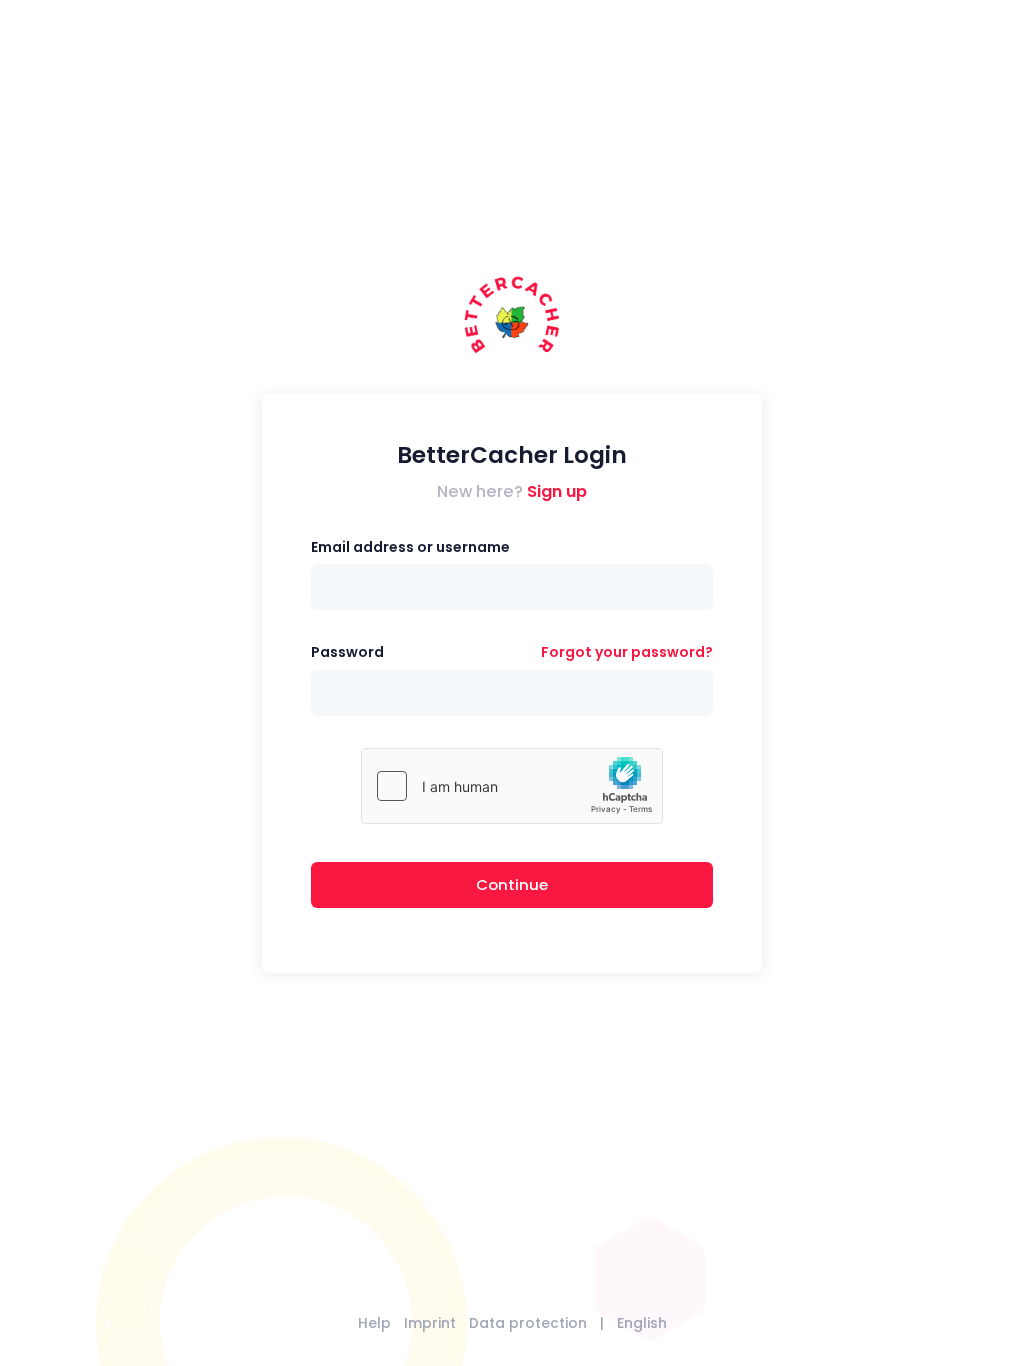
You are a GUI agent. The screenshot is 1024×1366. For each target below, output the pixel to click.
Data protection (528, 1323)
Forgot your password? (627, 652)
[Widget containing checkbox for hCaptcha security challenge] (512, 786)
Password (347, 652)
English (642, 1323)
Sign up (557, 491)
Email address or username (410, 547)
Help (374, 1323)
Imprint (430, 1323)
